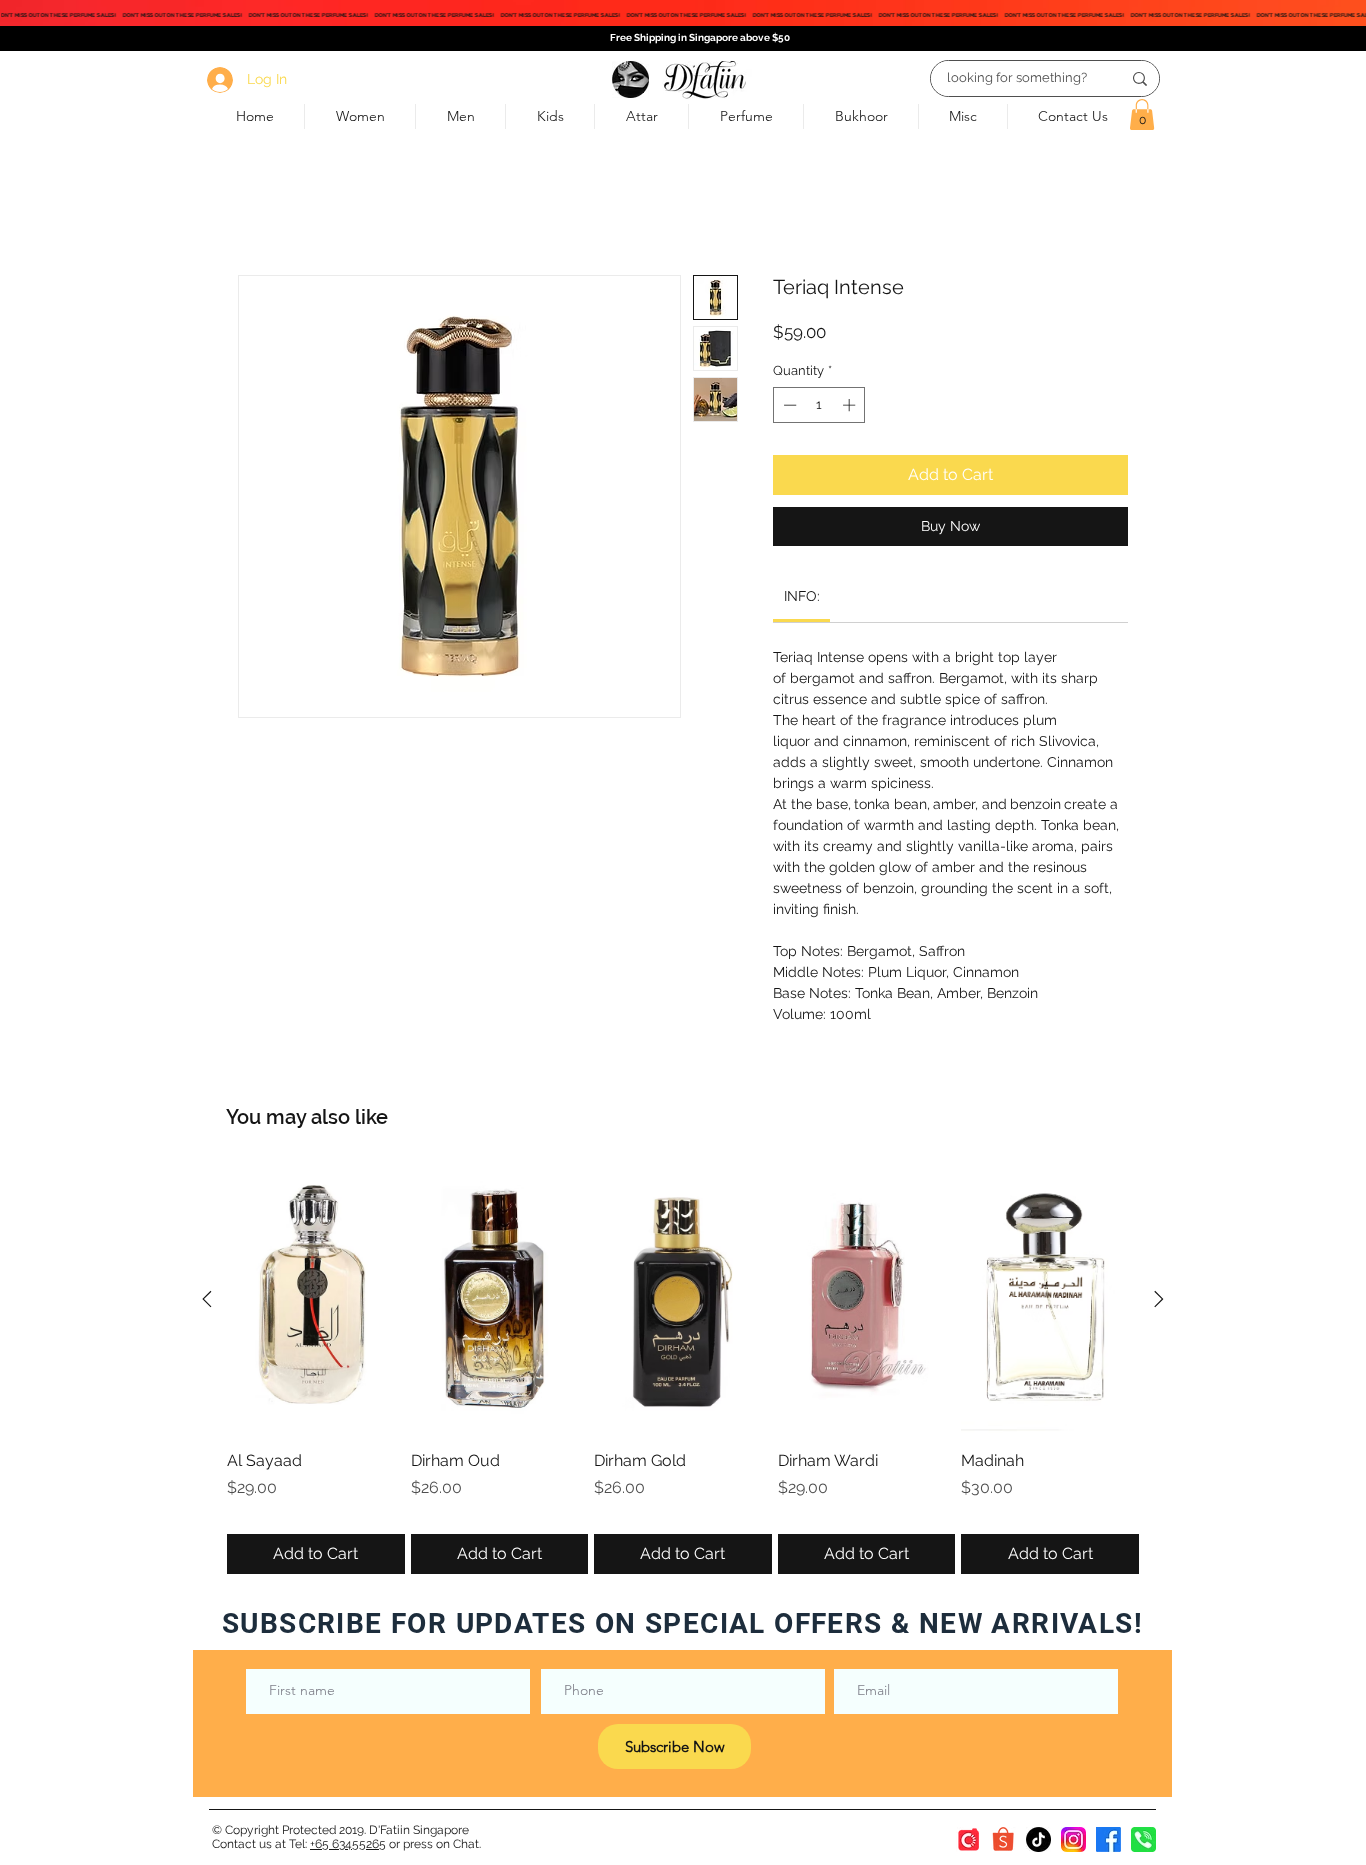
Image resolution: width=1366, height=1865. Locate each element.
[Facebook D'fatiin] (1108, 1839)
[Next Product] (1159, 1299)
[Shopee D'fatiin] (1003, 1839)
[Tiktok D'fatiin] (1038, 1839)
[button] (1142, 114)
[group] (683, 1370)
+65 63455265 (348, 1844)
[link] (802, 596)
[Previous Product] (207, 1299)
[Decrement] (788, 405)
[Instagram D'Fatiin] (1073, 1839)
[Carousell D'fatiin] (968, 1839)
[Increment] (851, 405)
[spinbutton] (819, 405)
